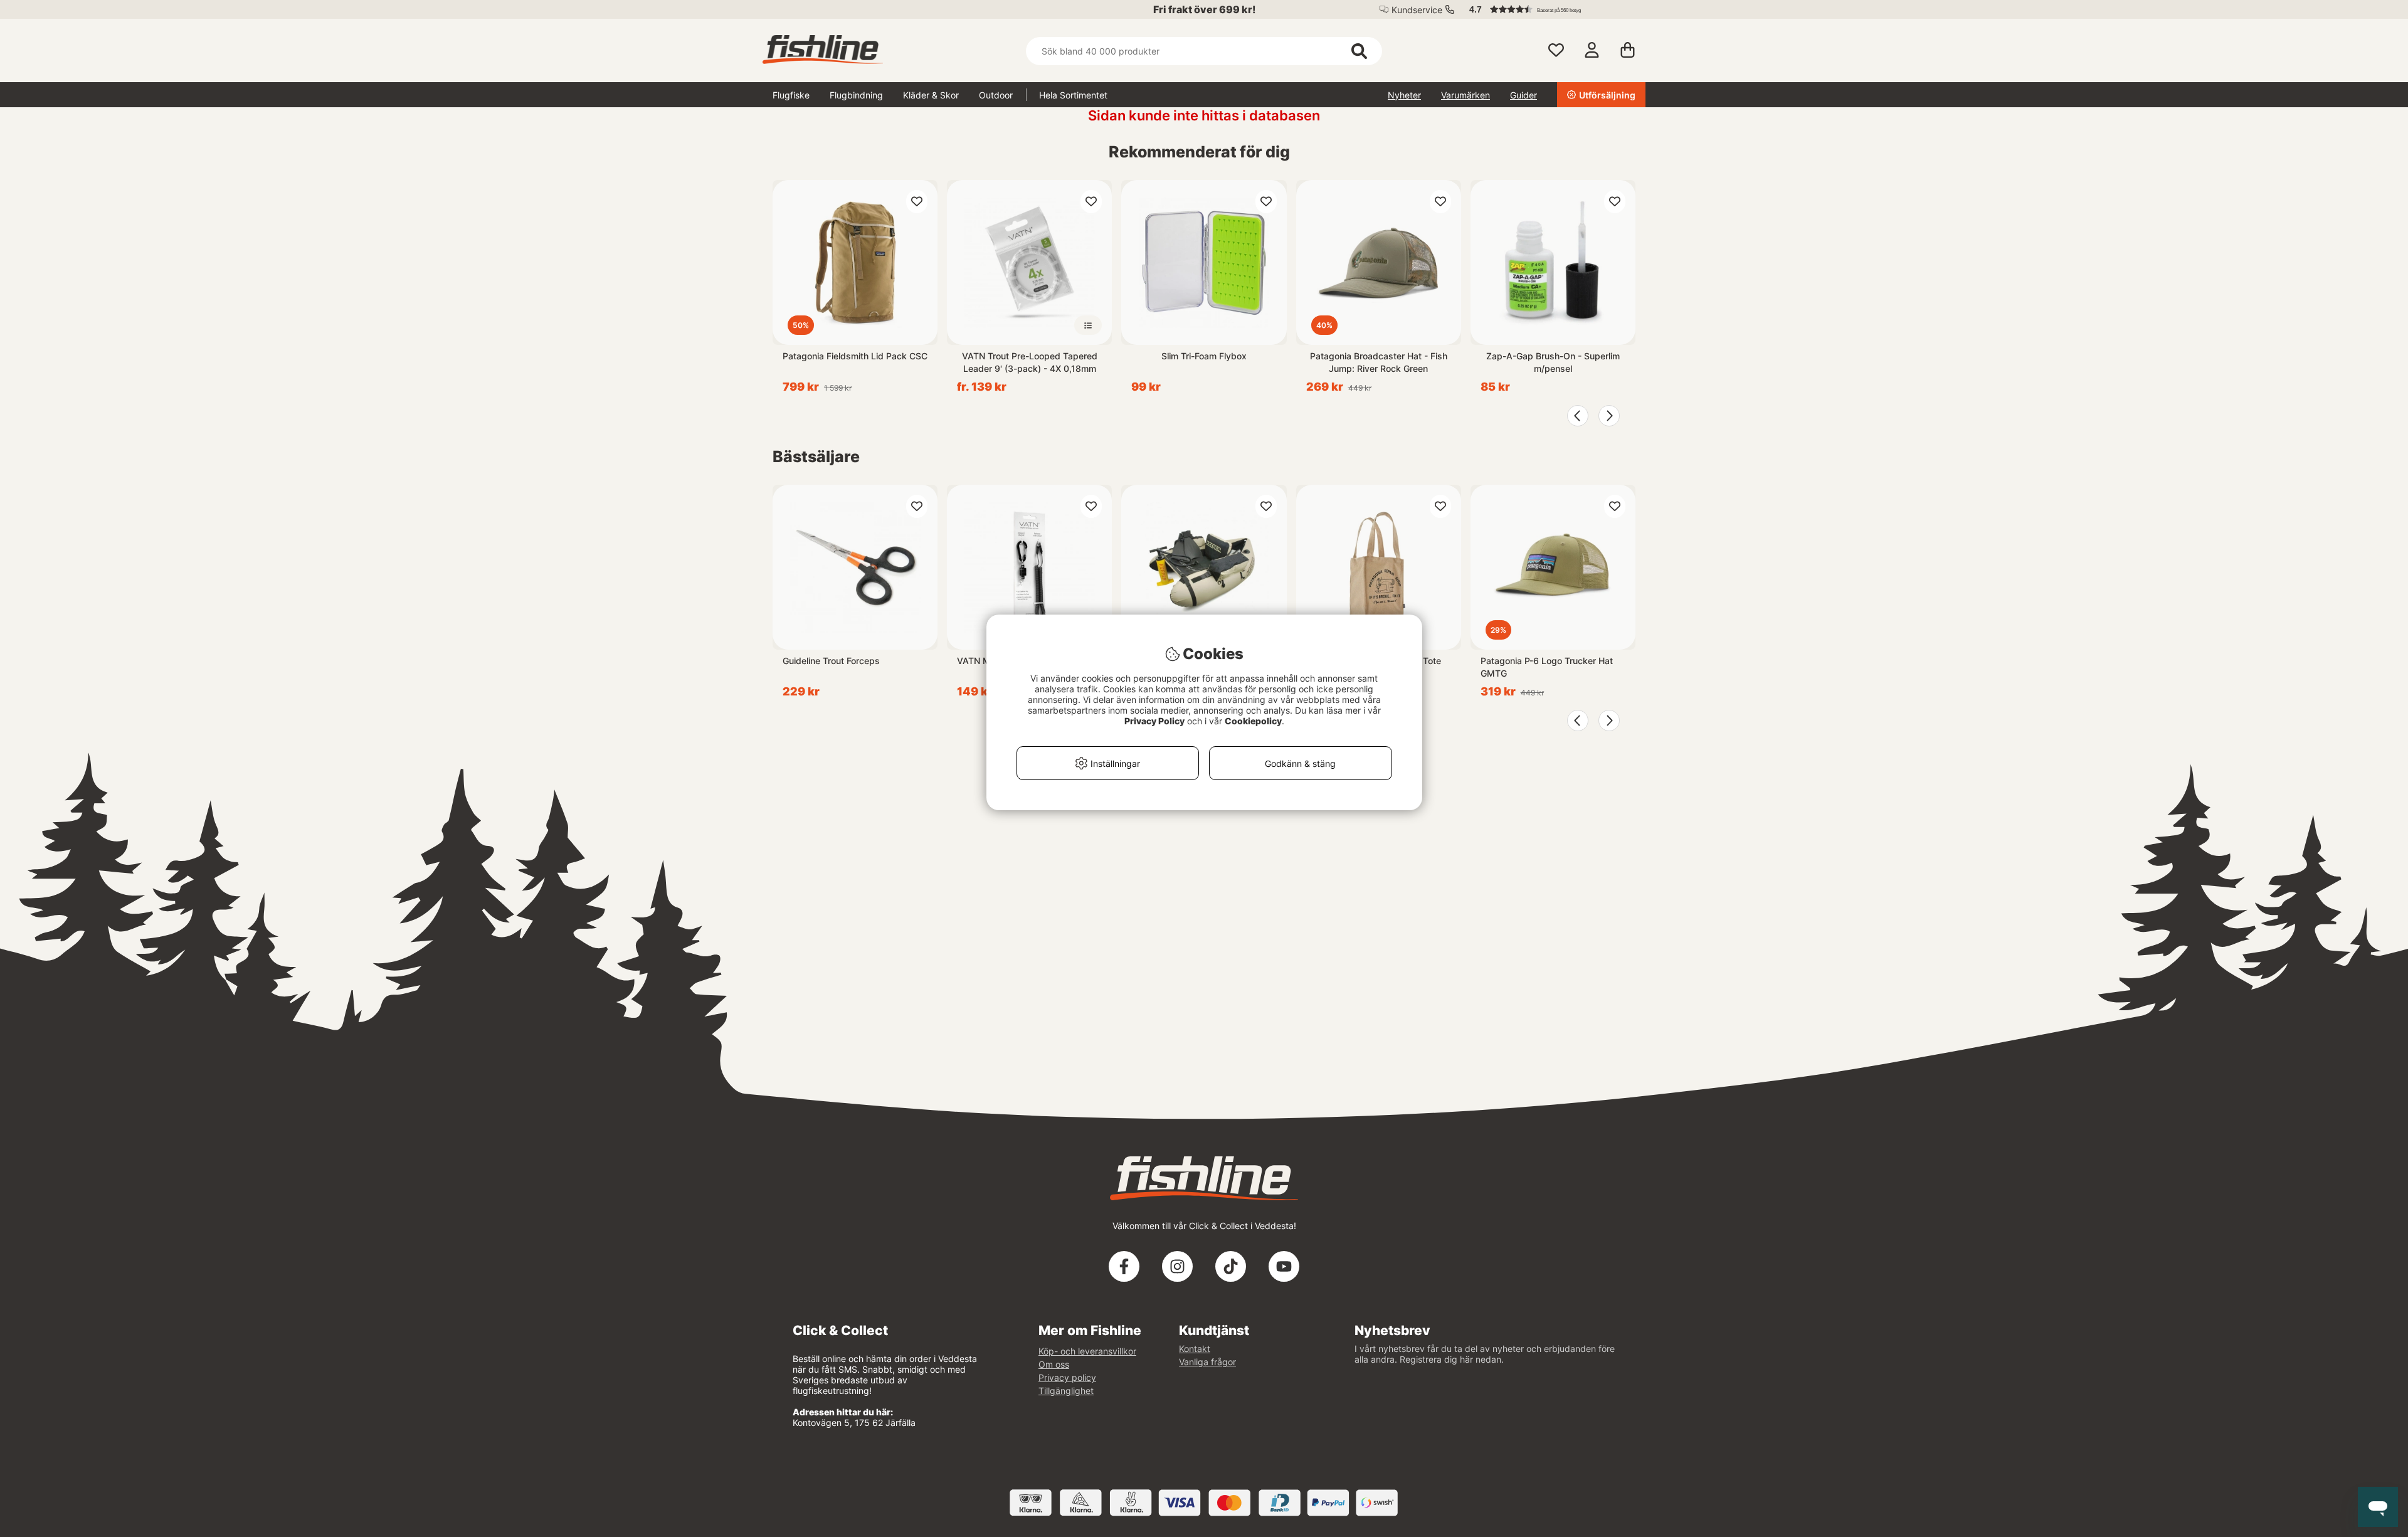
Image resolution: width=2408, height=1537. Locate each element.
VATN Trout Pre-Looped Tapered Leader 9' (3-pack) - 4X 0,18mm (1030, 362)
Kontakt (1195, 1349)
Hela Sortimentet (1073, 95)
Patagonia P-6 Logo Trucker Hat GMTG (1547, 667)
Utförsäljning (1607, 95)
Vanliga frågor (1207, 1362)
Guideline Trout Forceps (831, 661)
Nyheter (1404, 95)
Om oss (1054, 1364)
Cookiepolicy (1253, 721)
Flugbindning (856, 95)
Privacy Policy (1154, 721)
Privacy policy (1067, 1377)
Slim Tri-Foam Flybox (1204, 356)
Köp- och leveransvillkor (1087, 1351)
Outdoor (996, 95)
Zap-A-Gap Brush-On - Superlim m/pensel (1553, 362)
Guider (1523, 95)
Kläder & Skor (931, 95)
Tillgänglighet (1066, 1391)
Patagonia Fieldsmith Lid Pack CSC (855, 356)
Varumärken (1465, 95)
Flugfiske (791, 95)
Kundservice (1417, 10)
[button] (1551, 9)
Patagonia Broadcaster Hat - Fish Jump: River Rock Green (1379, 362)
